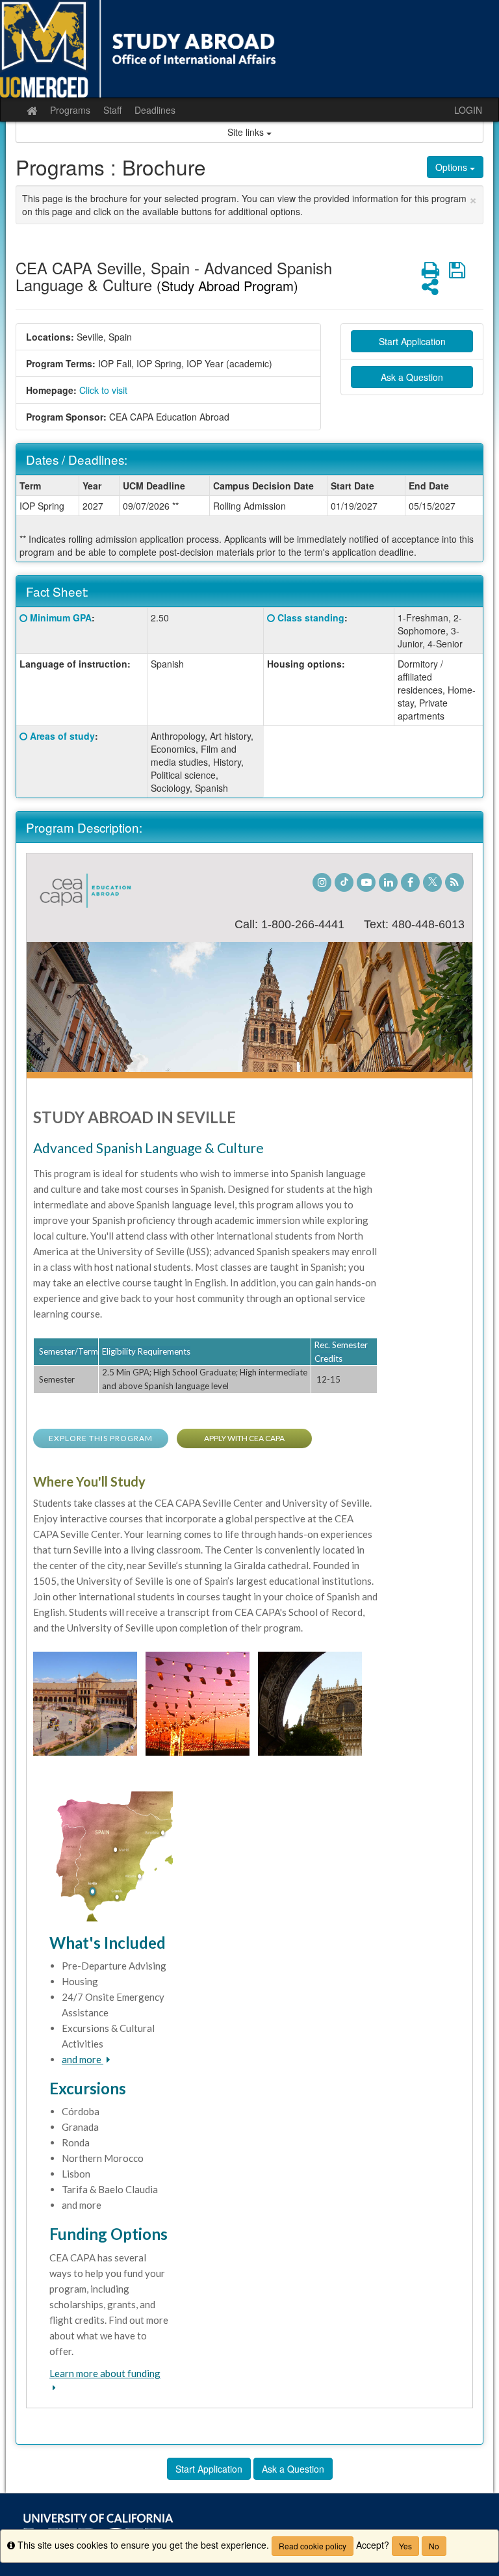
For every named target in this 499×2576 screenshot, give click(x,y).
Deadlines (155, 110)
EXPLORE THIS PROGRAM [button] (101, 1438)
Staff (112, 110)
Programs (70, 110)
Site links (247, 132)
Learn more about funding (105, 2373)
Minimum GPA (61, 618)
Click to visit (103, 390)
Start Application (412, 341)
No (434, 2546)
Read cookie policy (313, 2546)
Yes (405, 2546)
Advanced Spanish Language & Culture (148, 1148)
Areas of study (62, 736)
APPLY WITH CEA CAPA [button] (244, 1438)
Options (453, 167)
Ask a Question (412, 377)
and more (83, 2059)
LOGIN (468, 110)
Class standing (311, 618)
